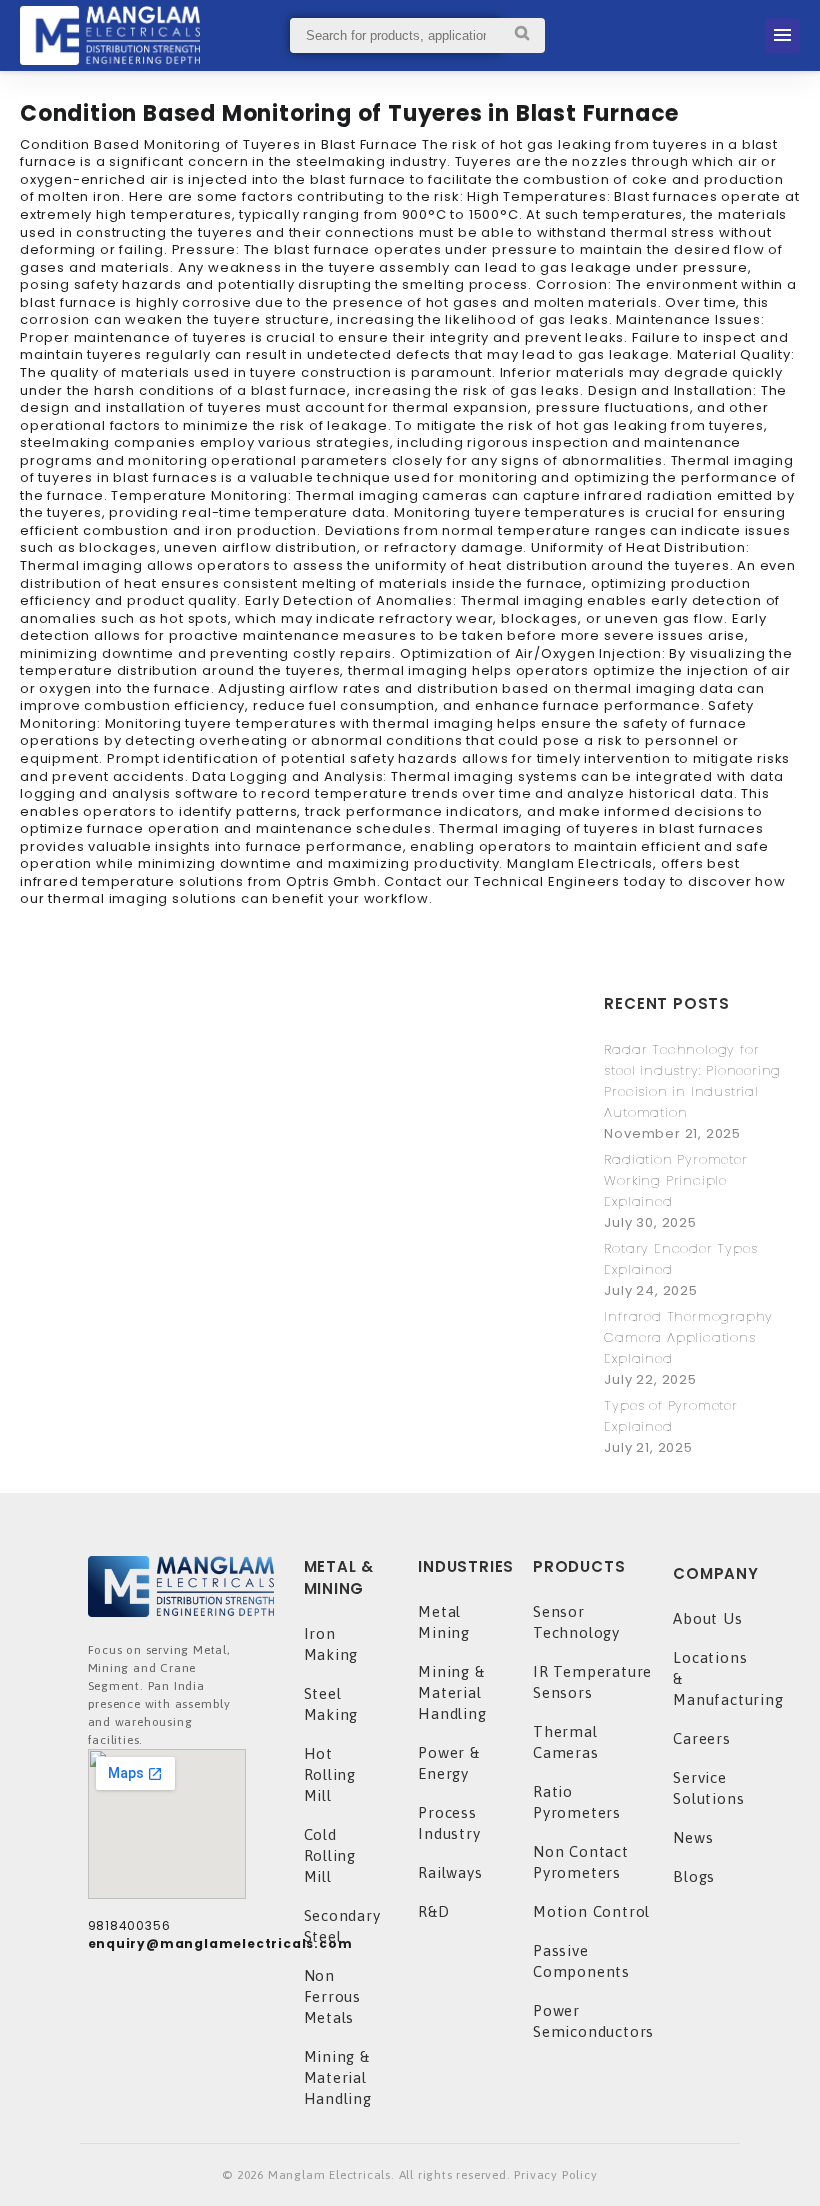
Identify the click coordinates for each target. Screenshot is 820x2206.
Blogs (694, 1876)
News (693, 1837)
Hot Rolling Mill (330, 1774)
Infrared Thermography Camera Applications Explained (688, 1337)
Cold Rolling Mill (330, 1855)
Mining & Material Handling (338, 2077)
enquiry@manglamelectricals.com (220, 1943)
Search (522, 35)
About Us (707, 1618)
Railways (450, 1872)
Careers (702, 1738)
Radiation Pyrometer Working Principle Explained (675, 1180)
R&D (433, 1911)
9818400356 (129, 1925)
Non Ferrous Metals (333, 1996)
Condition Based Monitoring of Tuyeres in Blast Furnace (349, 113)
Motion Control (591, 1911)
